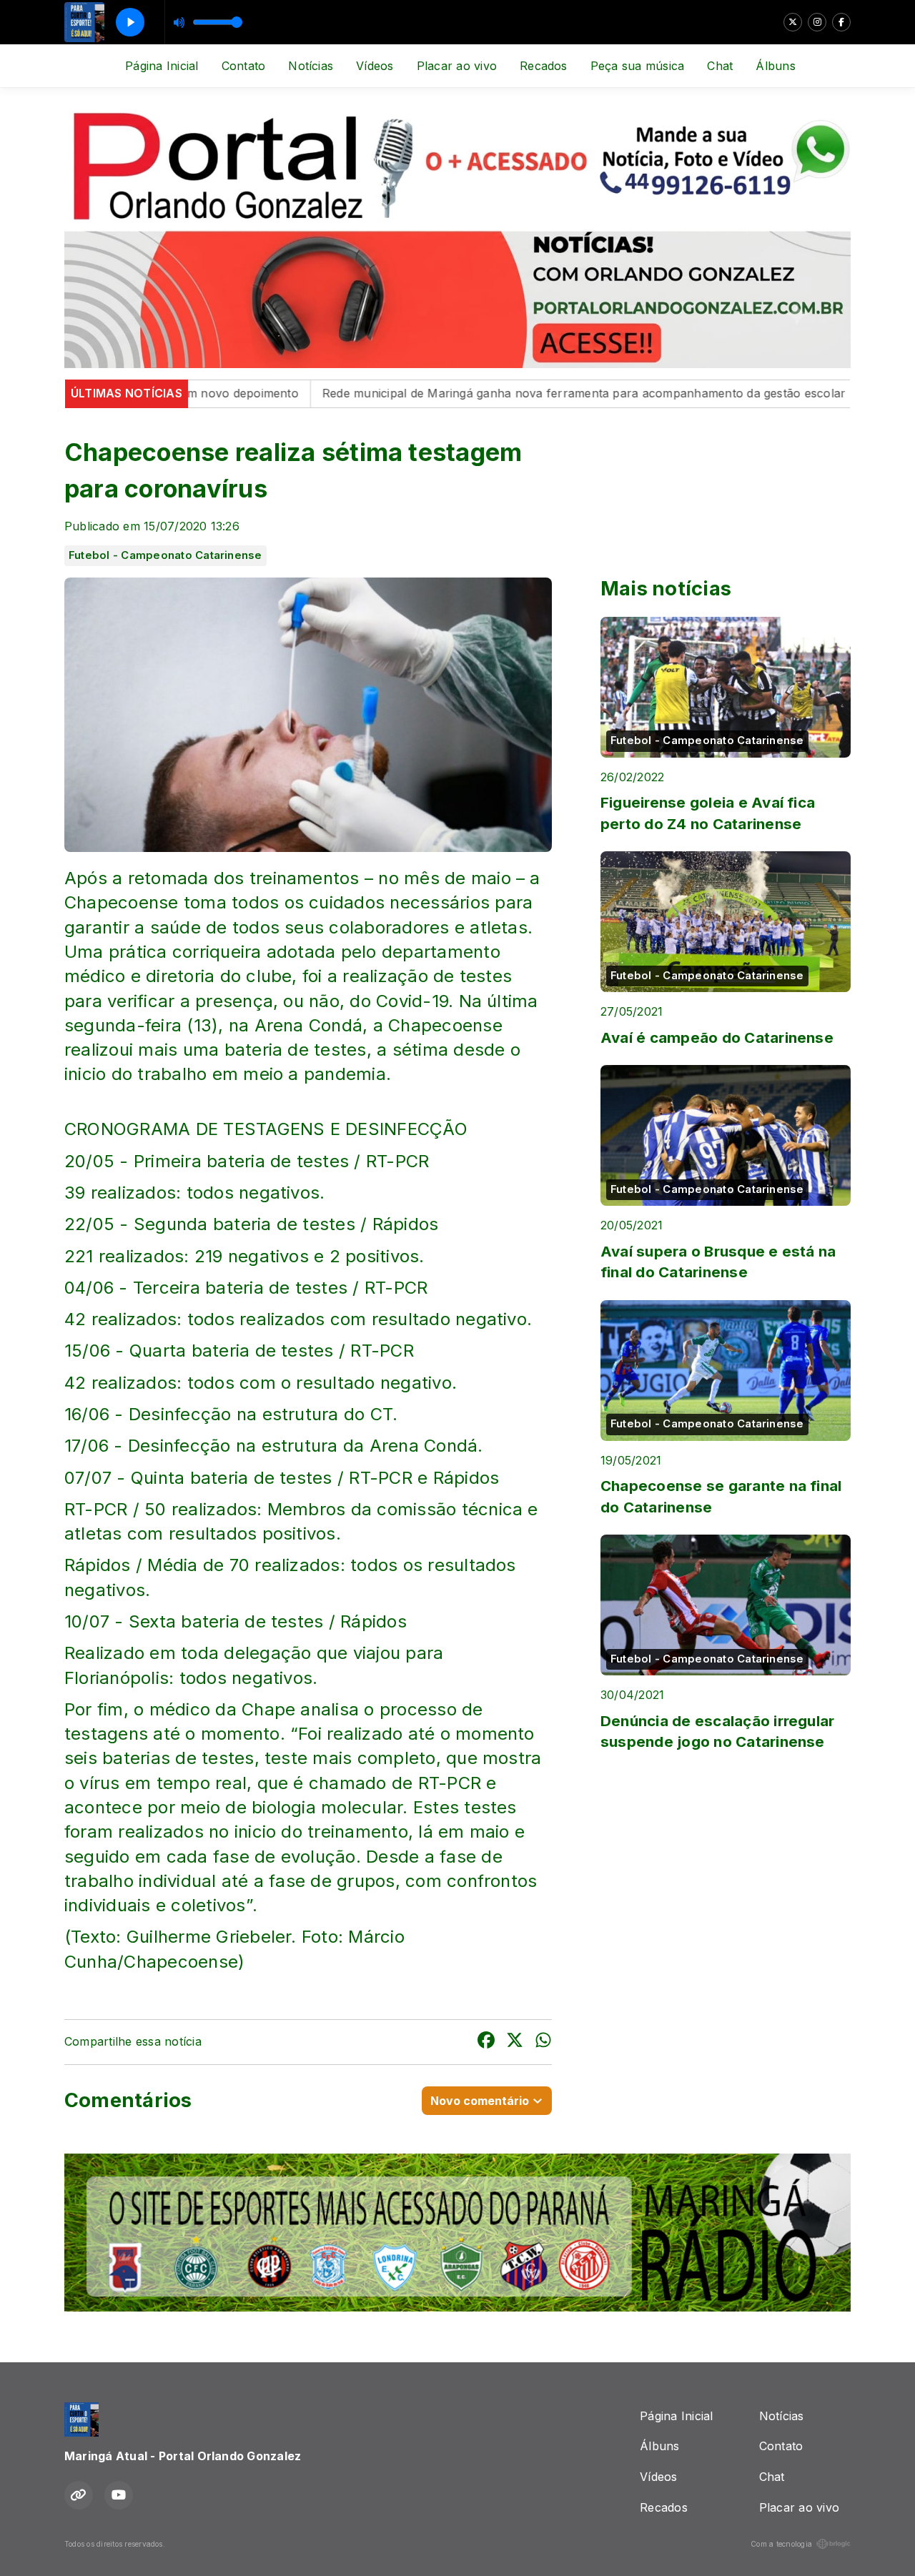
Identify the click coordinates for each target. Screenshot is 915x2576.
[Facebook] (841, 22)
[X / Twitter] (793, 22)
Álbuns (775, 66)
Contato (244, 66)
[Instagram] (817, 22)
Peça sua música (638, 66)
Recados (544, 66)
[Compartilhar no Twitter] (515, 2042)
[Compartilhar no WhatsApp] (543, 2042)
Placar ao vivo (457, 66)
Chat (720, 66)
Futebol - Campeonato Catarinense (165, 555)
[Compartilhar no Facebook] (486, 2042)
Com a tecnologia (781, 2544)
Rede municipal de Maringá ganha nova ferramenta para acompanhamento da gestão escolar (506, 393)
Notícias (311, 66)
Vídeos (375, 66)
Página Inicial (162, 66)
